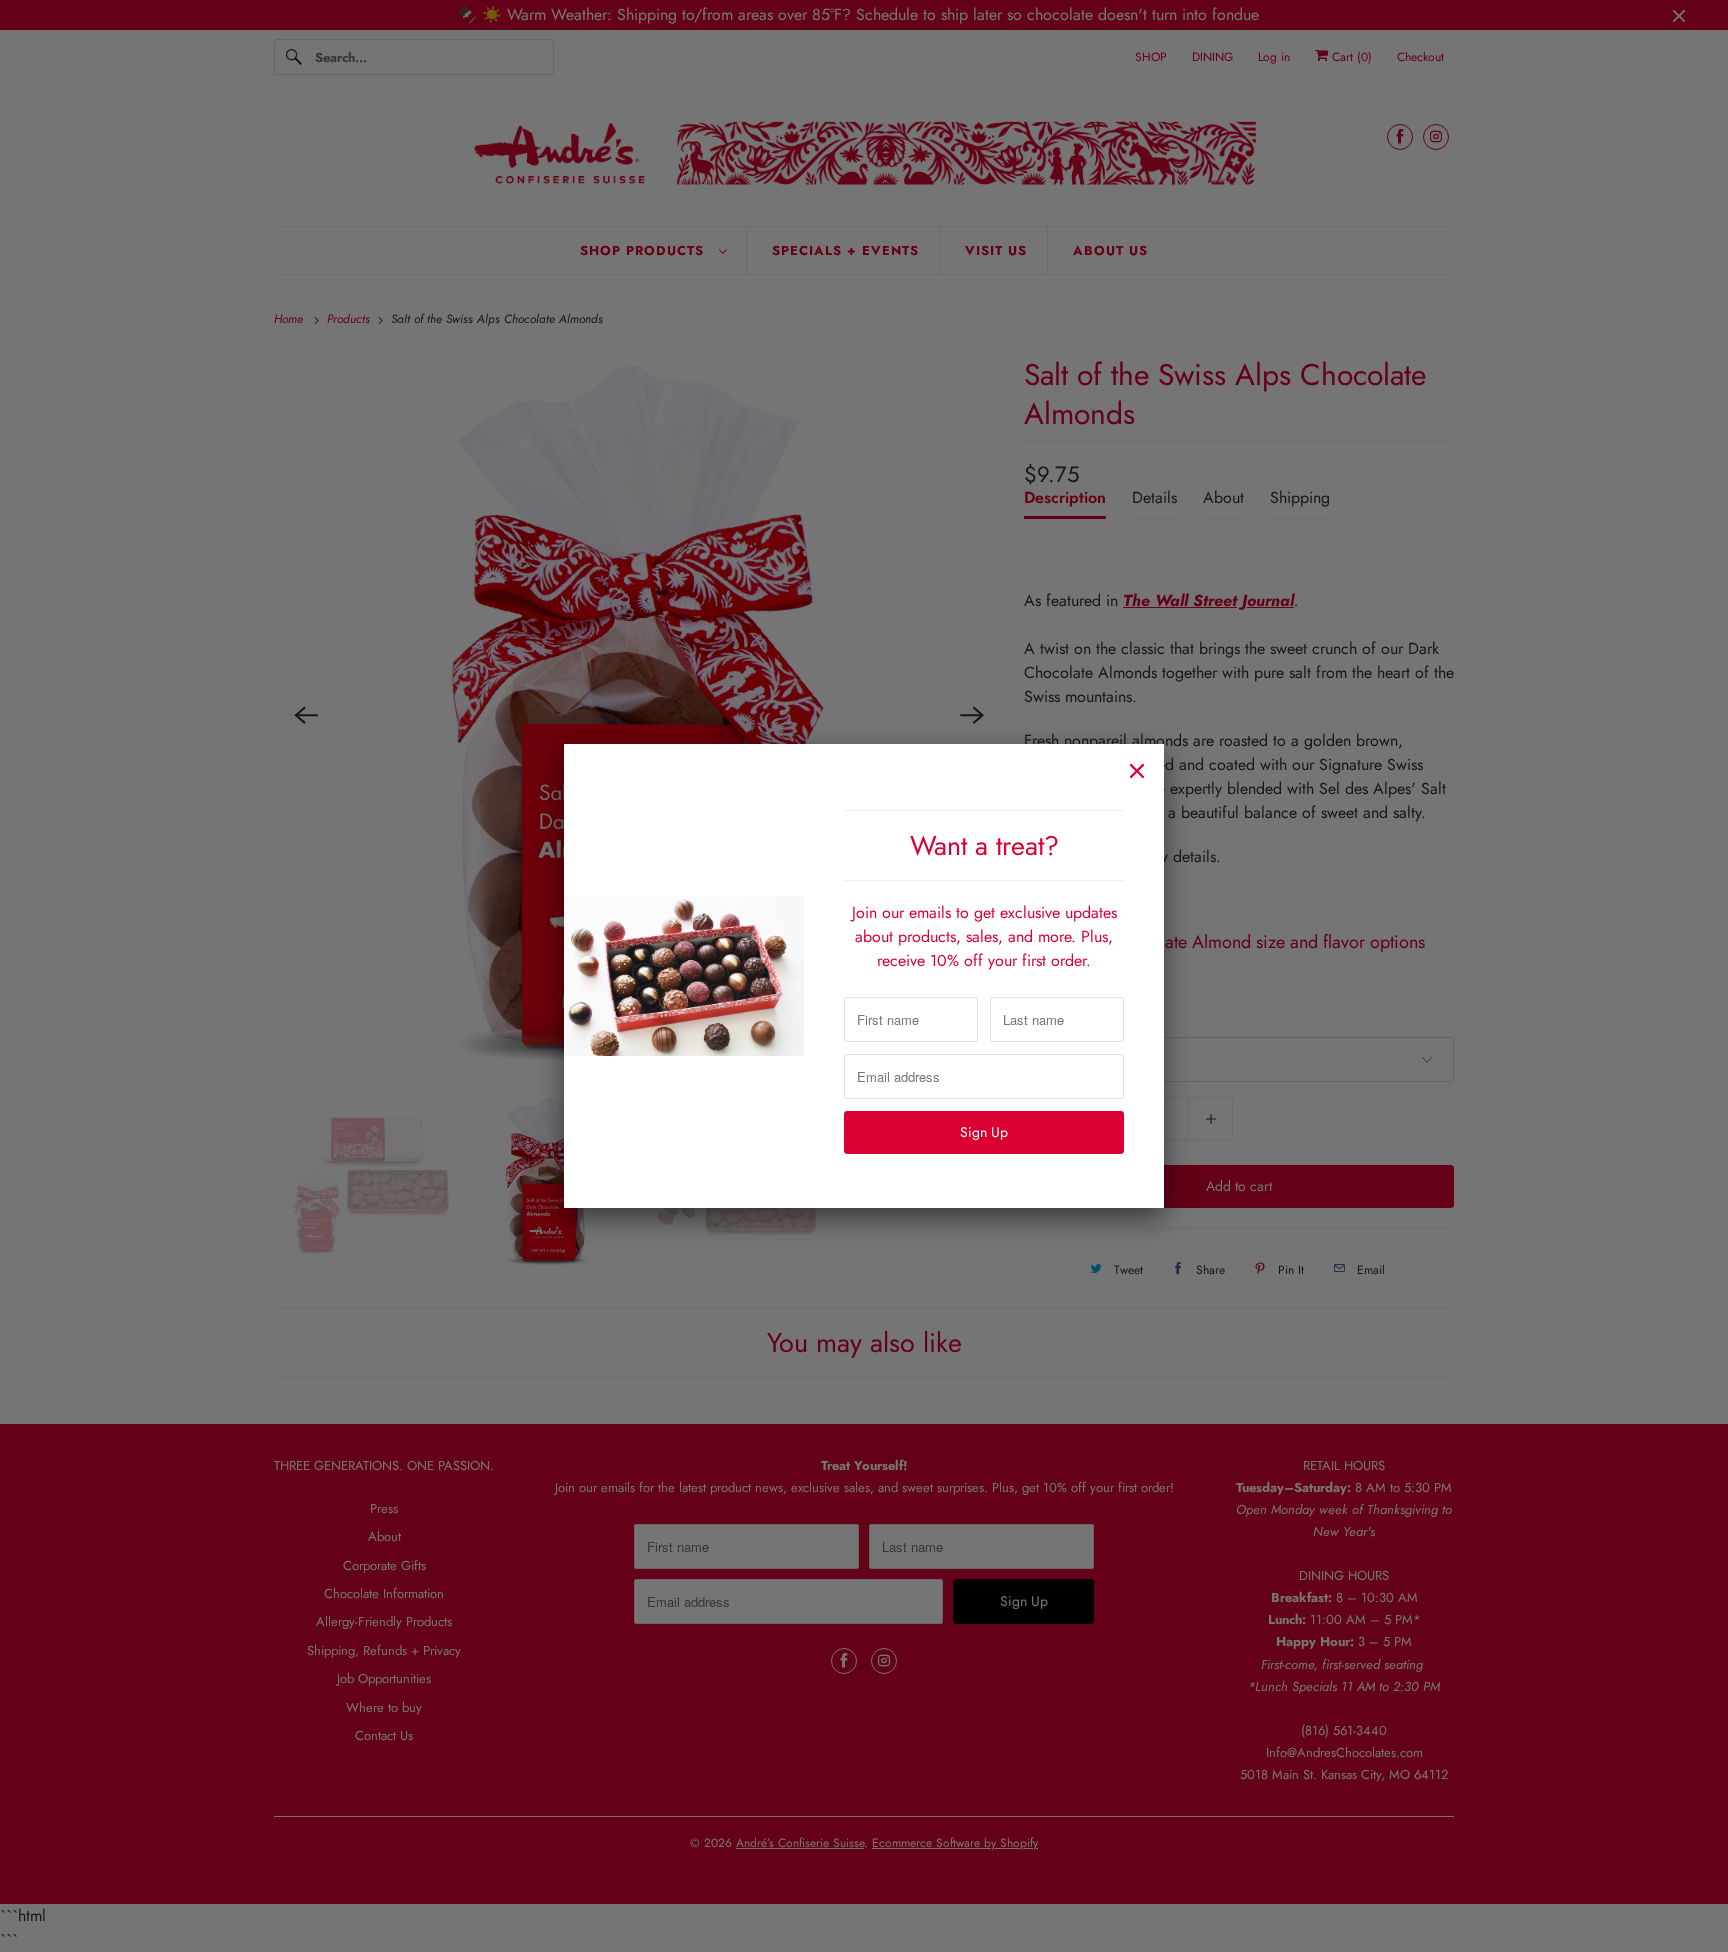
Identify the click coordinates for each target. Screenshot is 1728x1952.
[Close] (1137, 771)
